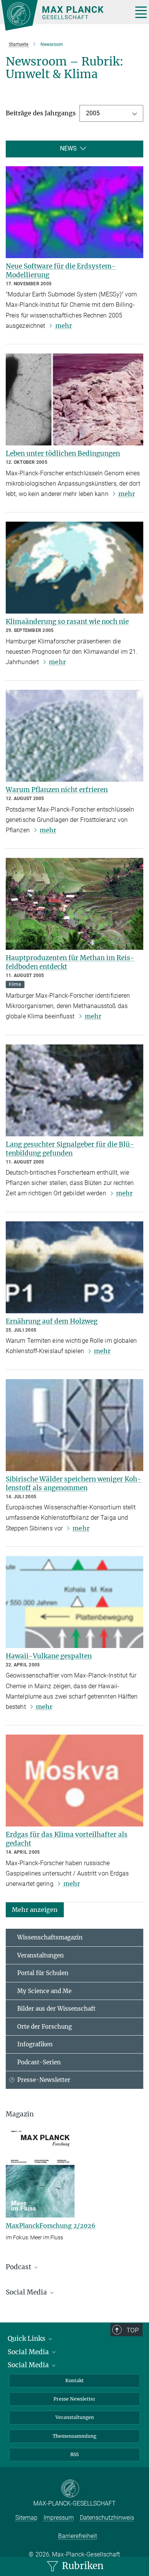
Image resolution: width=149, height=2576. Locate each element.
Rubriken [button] (82, 2566)
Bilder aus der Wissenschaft (56, 2009)
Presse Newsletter (74, 2399)
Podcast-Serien (39, 2062)
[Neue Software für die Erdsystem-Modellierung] (74, 212)
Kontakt (74, 2380)
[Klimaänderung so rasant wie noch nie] (74, 568)
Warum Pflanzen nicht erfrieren (57, 790)
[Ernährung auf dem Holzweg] (74, 1267)
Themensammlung (74, 2436)
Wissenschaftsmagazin (50, 1937)
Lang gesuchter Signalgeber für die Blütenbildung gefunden (70, 1149)
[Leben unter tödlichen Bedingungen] (74, 399)
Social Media (29, 2352)
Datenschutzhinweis (107, 2518)
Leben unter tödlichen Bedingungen (63, 453)
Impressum (59, 2518)
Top (133, 2330)
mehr (64, 326)
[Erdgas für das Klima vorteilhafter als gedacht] (74, 1781)
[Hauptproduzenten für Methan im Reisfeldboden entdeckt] (74, 904)
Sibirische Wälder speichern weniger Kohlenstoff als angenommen (74, 1484)
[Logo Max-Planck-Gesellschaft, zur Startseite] (64, 15)
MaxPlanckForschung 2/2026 (51, 2226)
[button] (35, 1909)
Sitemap (26, 2518)
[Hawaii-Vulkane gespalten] (74, 1602)
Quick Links (27, 2339)
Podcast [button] (19, 2267)
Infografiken (35, 2044)
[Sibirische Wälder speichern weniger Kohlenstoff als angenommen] (74, 1425)
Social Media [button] (27, 2292)
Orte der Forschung (45, 2027)
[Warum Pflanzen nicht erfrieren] (74, 736)
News (68, 148)
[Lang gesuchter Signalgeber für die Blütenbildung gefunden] (74, 1090)
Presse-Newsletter (44, 2080)
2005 (93, 113)
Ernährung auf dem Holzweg (52, 1321)
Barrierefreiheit (78, 2536)
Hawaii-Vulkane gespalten (49, 1656)
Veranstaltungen (40, 1955)
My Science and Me (44, 1991)
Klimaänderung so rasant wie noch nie (67, 622)
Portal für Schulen (43, 1973)
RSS (74, 2454)
